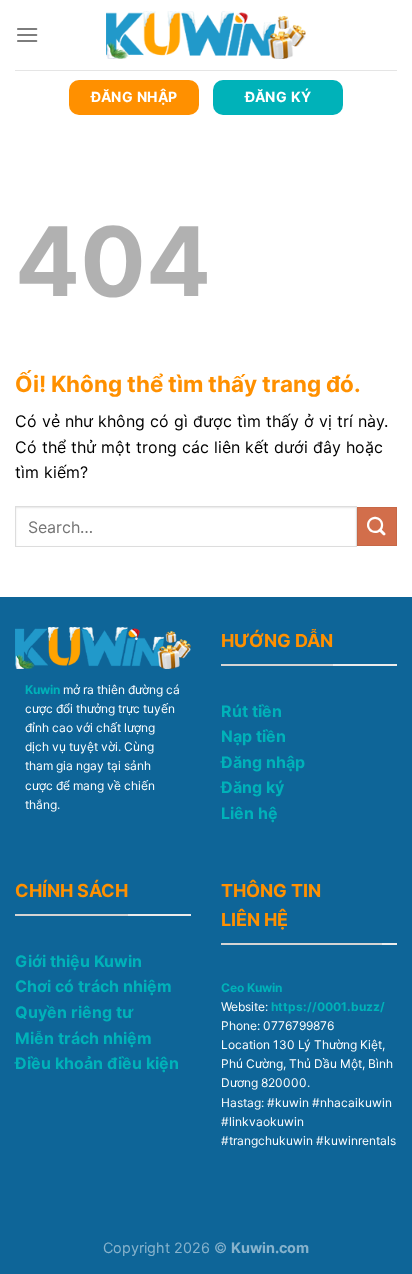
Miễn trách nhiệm (83, 1038)
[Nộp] (377, 526)
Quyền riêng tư (74, 1012)
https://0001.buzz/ (328, 1006)
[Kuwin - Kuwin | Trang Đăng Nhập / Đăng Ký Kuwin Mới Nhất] (206, 34)
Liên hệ (249, 813)
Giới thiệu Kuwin (78, 961)
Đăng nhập (263, 762)
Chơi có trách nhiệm (93, 986)
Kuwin (42, 689)
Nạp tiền (253, 736)
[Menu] (27, 34)
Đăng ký (252, 787)
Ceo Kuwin (251, 987)
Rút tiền (251, 711)
